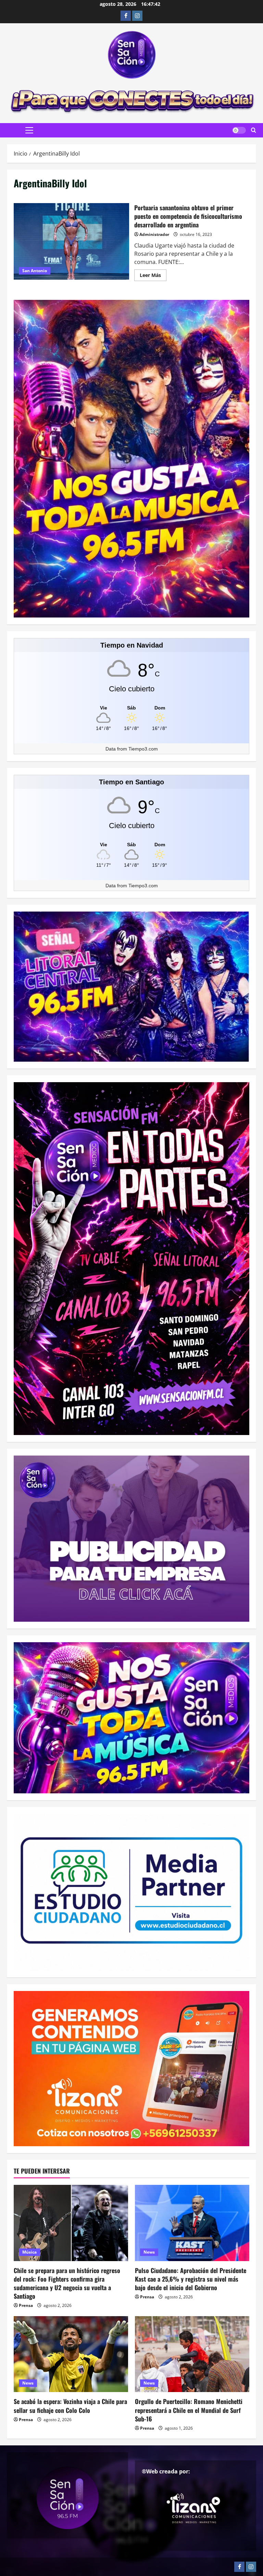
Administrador (154, 234)
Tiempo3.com (143, 749)
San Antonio (35, 271)
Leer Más (153, 276)
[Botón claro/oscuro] (239, 130)
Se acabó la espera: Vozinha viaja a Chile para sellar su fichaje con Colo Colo (70, 2406)
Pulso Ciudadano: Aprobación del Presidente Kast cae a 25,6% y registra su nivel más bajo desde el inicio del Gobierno (191, 2279)
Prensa (26, 2305)
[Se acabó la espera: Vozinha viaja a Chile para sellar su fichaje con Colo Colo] (71, 2354)
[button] (29, 130)
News (149, 2252)
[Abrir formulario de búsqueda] (254, 130)
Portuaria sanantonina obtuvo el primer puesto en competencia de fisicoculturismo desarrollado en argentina (71, 241)
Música (29, 2252)
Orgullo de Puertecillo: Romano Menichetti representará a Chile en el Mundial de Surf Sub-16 (189, 2410)
